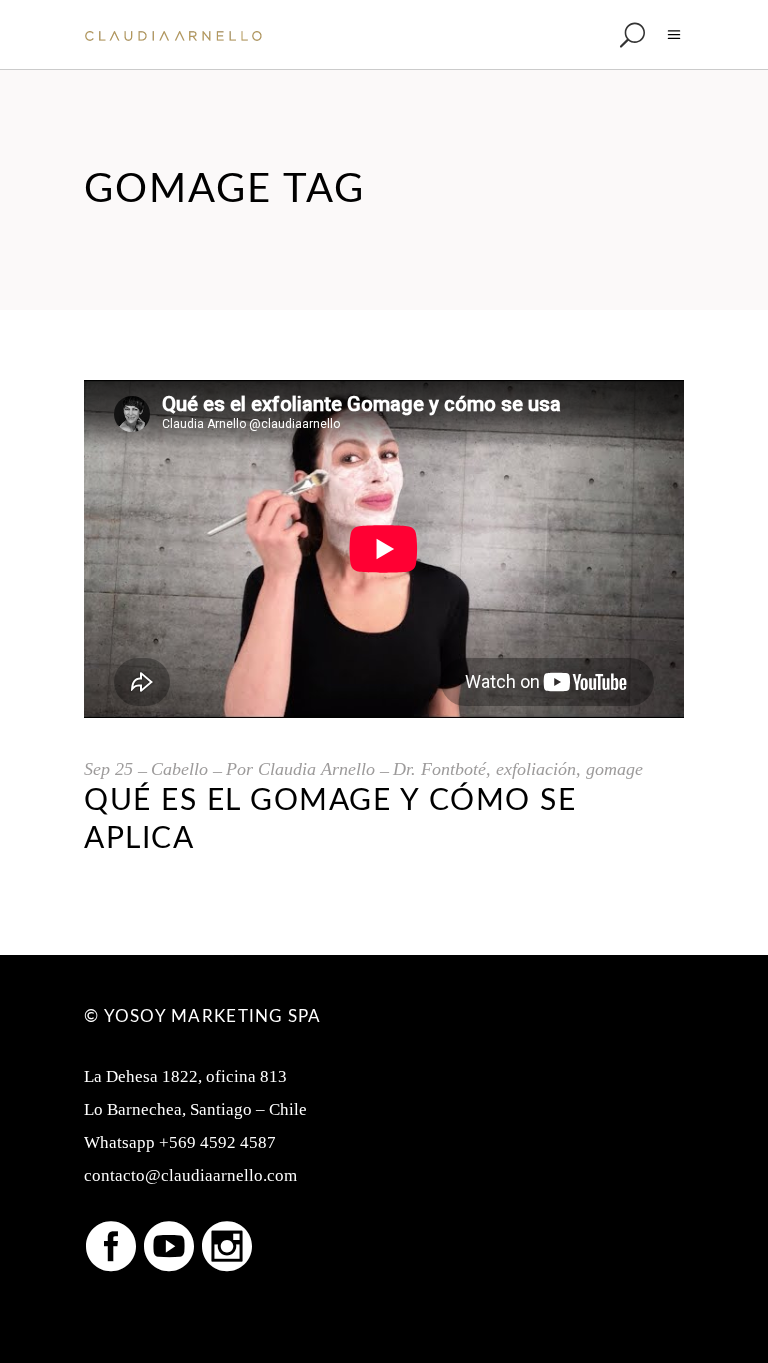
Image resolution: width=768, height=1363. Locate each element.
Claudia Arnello (316, 769)
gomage (614, 769)
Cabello (179, 769)
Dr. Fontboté (439, 769)
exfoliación (536, 769)
